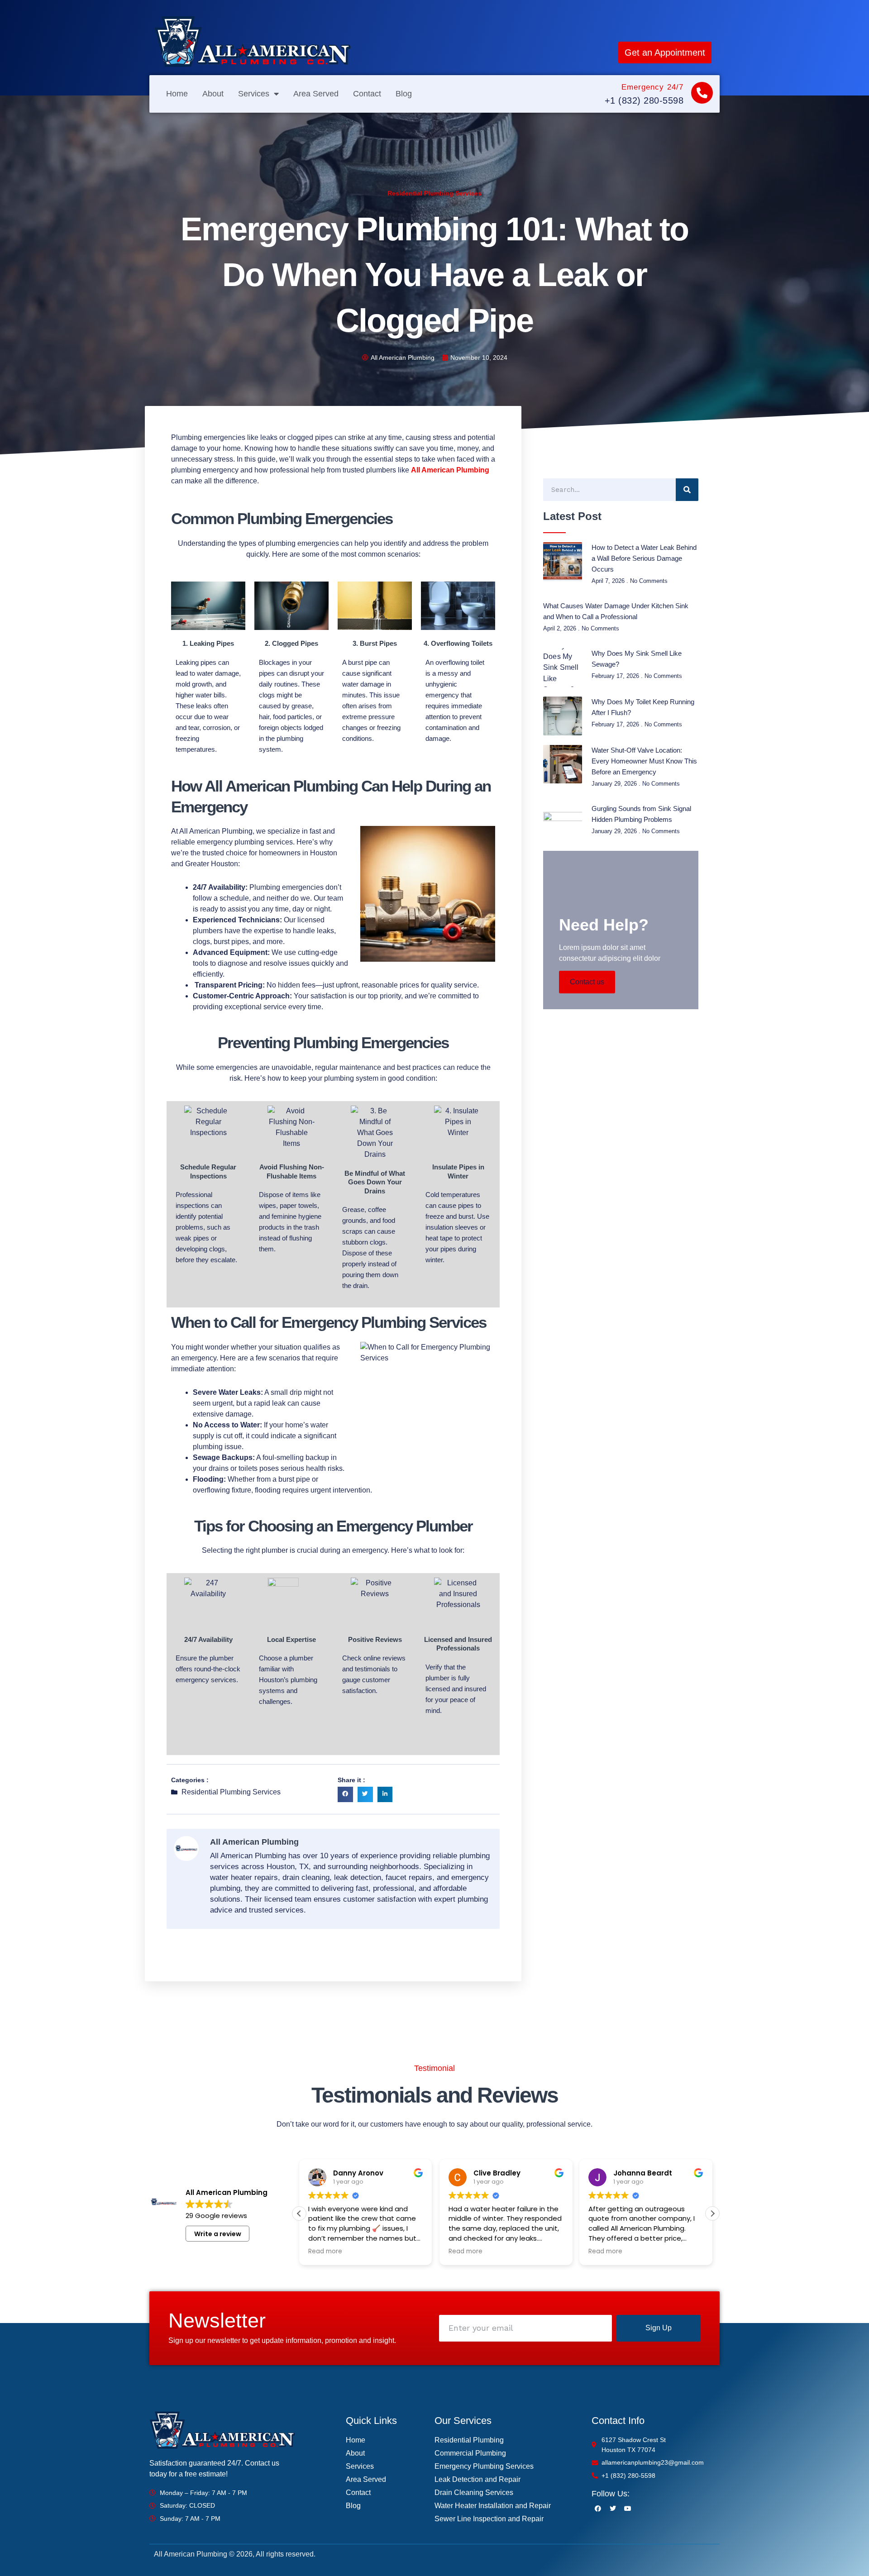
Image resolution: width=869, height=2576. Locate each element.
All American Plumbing (450, 470)
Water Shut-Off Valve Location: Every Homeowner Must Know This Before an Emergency (644, 761)
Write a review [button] (218, 2234)
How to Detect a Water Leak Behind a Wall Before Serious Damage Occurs (644, 558)
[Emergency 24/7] (702, 93)
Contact (367, 94)
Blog (404, 94)
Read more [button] (325, 2252)
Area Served (316, 94)
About (213, 94)
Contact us (587, 982)
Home (177, 94)
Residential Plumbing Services (434, 193)
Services (254, 94)
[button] (345, 1794)
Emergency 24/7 (652, 87)
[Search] (687, 490)
